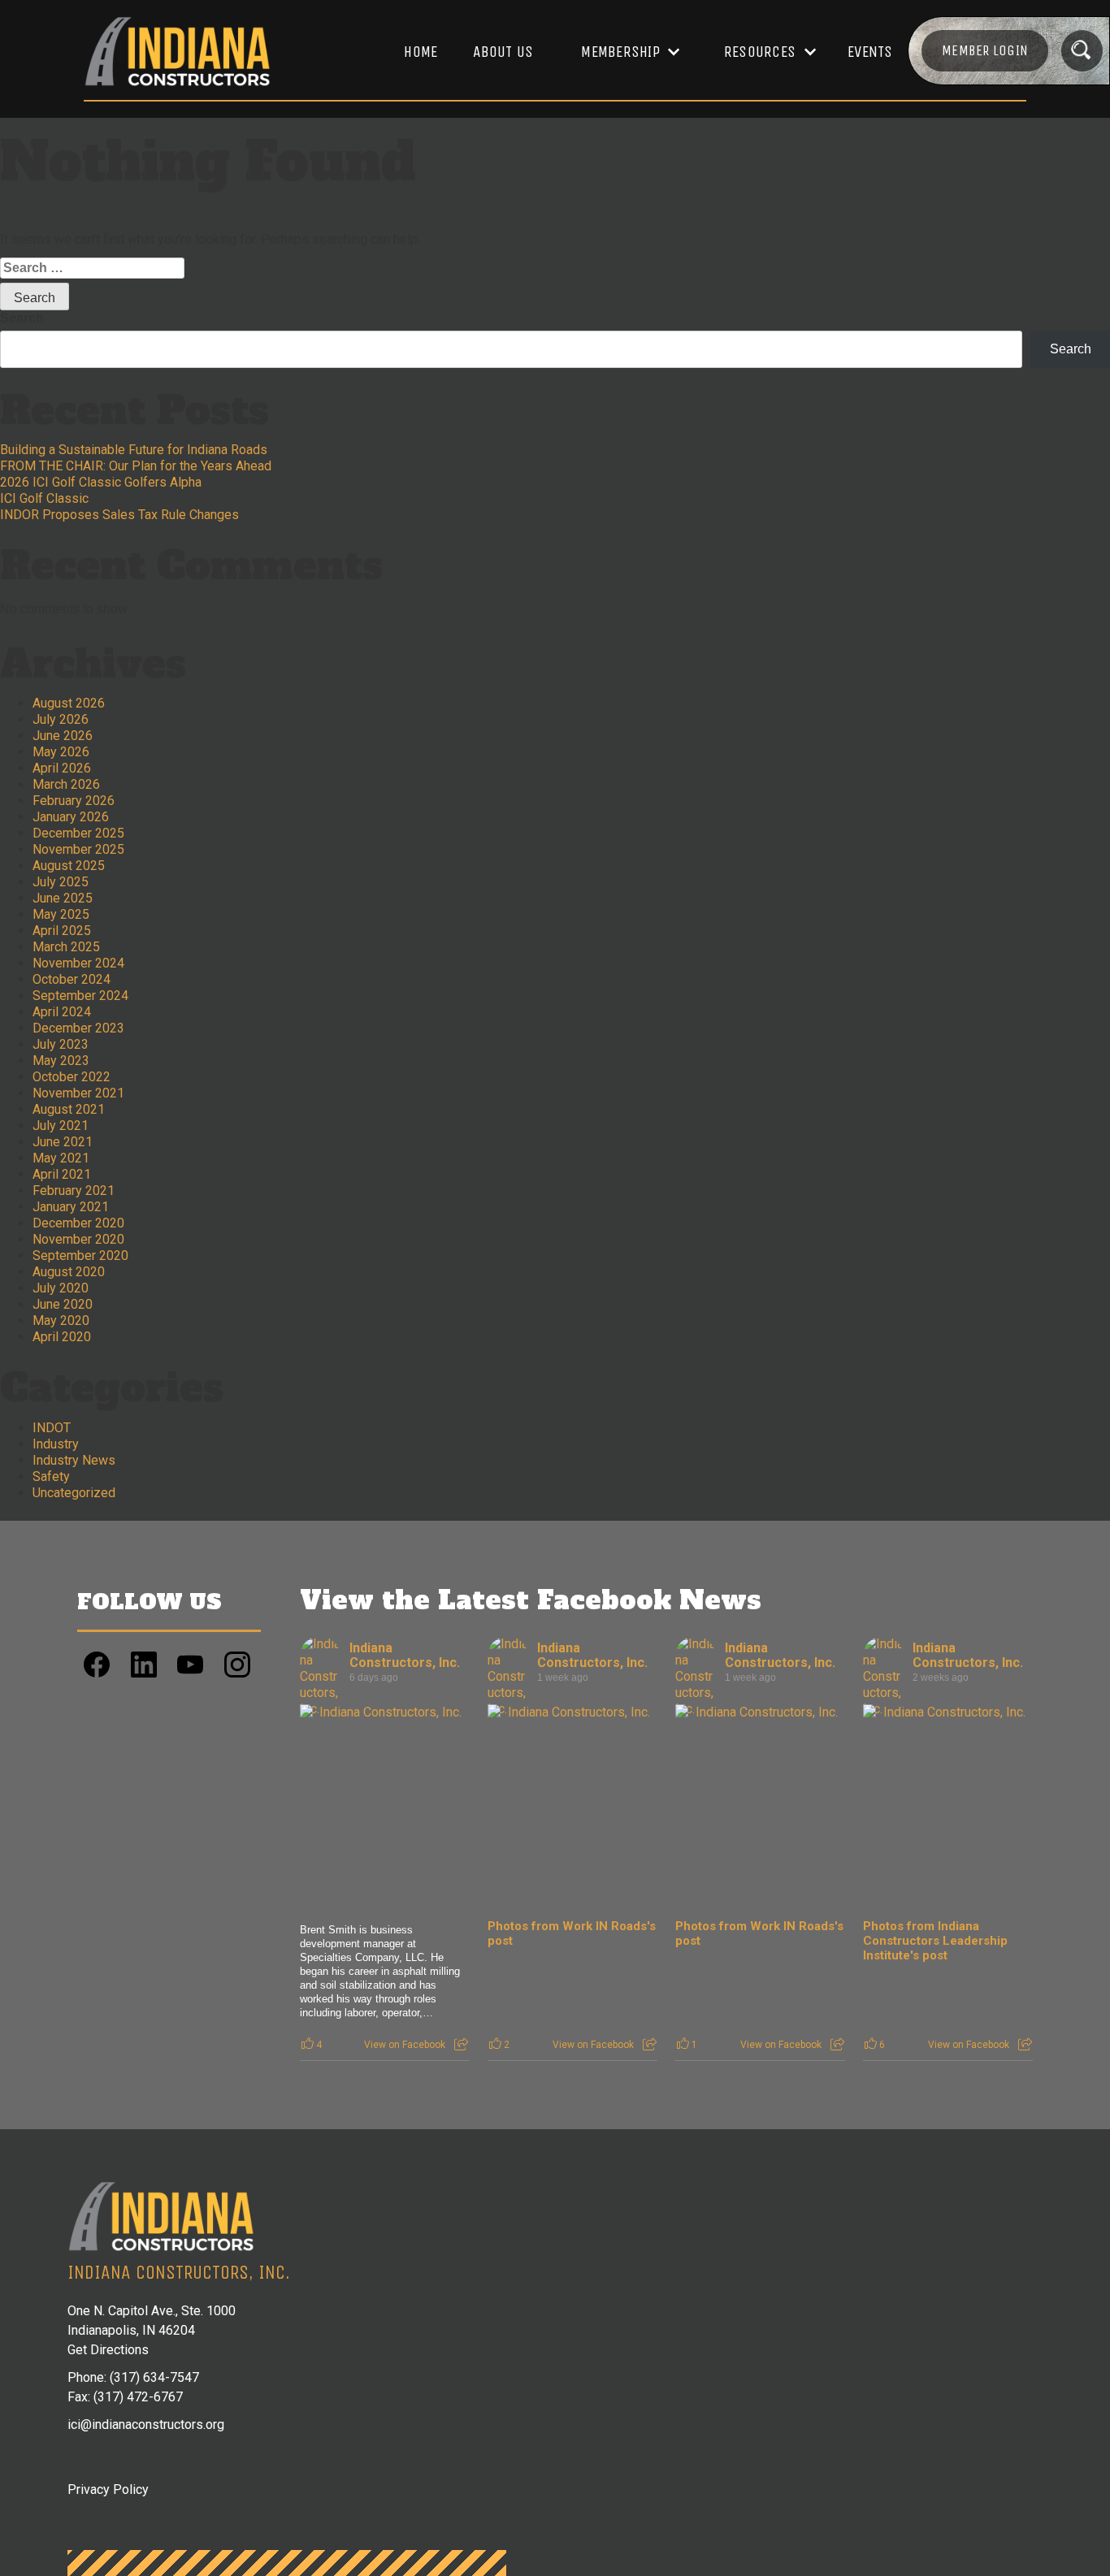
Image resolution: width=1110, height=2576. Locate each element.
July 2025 (61, 882)
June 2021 (63, 1142)
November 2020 (78, 1239)
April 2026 (62, 768)
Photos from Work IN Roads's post (572, 1933)
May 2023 (61, 1061)
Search (22, 318)
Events (870, 52)
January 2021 (71, 1207)
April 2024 (62, 1012)
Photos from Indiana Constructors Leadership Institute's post (935, 1941)
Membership (620, 52)
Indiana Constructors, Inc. (405, 1655)
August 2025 (69, 866)
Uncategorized (74, 1493)
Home (421, 52)
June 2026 (63, 736)
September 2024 (80, 996)
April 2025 (62, 931)
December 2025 (78, 833)
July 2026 (61, 719)
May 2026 (61, 752)
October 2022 (72, 1077)
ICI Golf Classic (44, 498)
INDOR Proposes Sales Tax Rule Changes (119, 515)
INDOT (52, 1428)
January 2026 (71, 817)
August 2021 (69, 1109)
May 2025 (61, 914)
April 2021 (62, 1174)
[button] (622, 52)
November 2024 (78, 963)
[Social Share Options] (461, 2045)
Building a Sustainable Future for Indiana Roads (134, 450)
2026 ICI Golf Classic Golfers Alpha (101, 482)
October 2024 (72, 979)
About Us (503, 52)
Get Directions (108, 2350)
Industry (56, 1444)
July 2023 (61, 1044)
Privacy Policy (108, 2489)
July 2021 (61, 1126)
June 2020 (63, 1304)
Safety (51, 1476)
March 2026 (66, 784)
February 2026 (74, 801)
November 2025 (78, 849)
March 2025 (66, 947)
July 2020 (61, 1288)
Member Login (985, 50)
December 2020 (78, 1223)
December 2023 (78, 1028)
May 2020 (61, 1320)
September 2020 (80, 1256)
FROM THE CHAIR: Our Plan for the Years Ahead (136, 466)
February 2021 (74, 1191)
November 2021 (78, 1093)
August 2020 (69, 1272)
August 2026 (69, 703)
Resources (760, 52)
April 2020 (62, 1337)
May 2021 (61, 1158)
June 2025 (63, 898)
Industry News (74, 1460)
